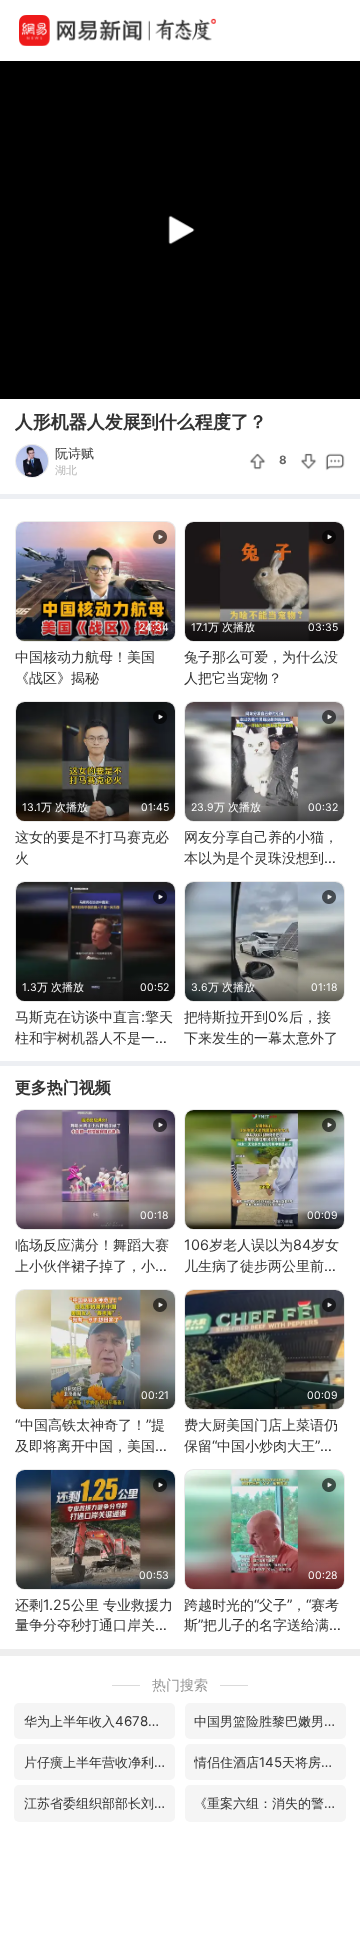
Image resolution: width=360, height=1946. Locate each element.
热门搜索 (180, 1684)
